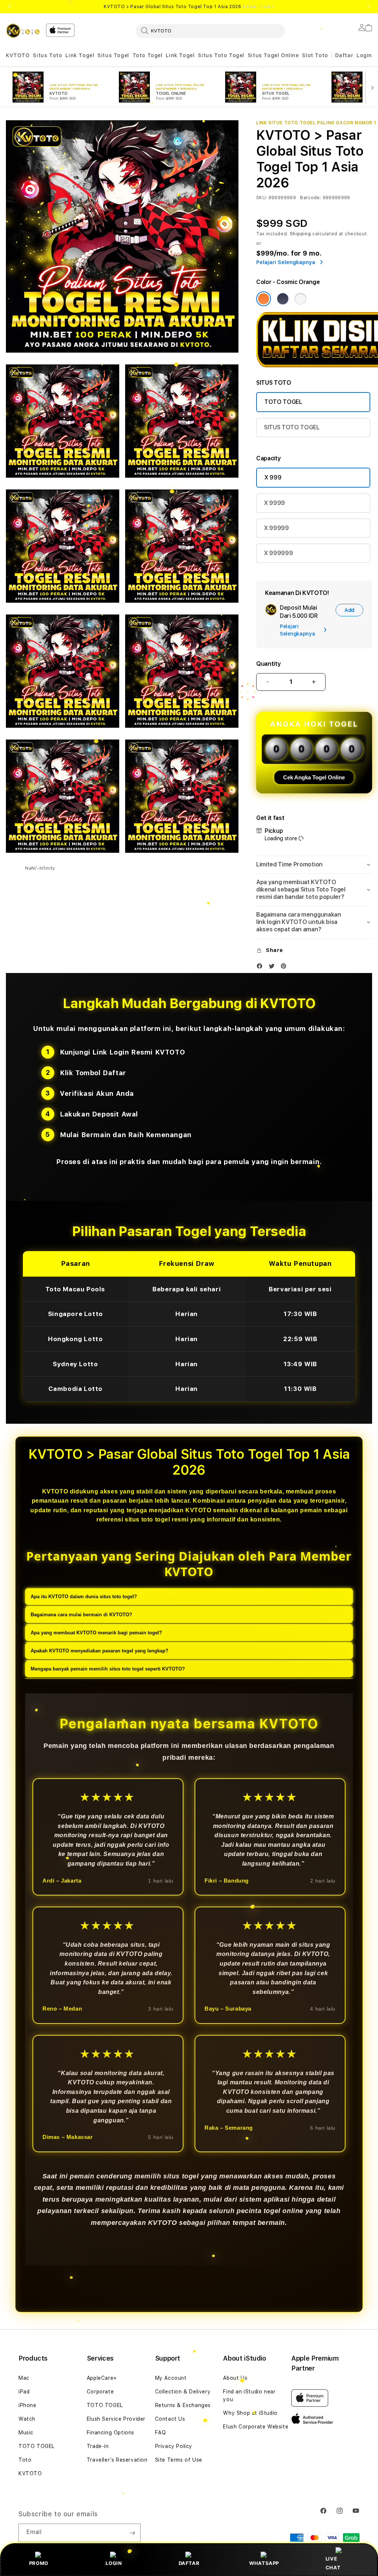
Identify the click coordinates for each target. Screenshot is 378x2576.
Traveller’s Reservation (117, 2460)
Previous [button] (10, 7)
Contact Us (170, 2419)
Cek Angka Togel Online (314, 777)
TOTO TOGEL (283, 402)
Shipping (300, 234)
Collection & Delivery (183, 2392)
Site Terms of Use (179, 2460)
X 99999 (276, 528)
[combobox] (210, 31)
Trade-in (98, 2446)
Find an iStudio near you (249, 2395)
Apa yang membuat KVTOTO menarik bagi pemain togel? (96, 1633)
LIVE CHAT (333, 2563)
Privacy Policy (174, 2446)
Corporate (100, 2392)
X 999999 (278, 553)
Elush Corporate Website (256, 2427)
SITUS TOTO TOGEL (292, 427)
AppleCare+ (102, 2378)
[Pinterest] (285, 968)
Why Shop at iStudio (250, 2413)
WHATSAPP (264, 2563)
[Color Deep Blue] (283, 299)
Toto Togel (148, 55)
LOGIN (114, 2563)
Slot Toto (315, 55)
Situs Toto (47, 55)
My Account (171, 2378)
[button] (18, 56)
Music (26, 2433)
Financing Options (111, 2433)
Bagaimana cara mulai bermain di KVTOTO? (81, 1615)
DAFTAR (189, 2563)
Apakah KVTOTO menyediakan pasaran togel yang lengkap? (99, 1651)
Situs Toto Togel (221, 55)
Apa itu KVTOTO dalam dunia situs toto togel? (84, 1597)
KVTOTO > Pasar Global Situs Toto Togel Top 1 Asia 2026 (189, 7)
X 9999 (274, 503)
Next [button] (368, 7)
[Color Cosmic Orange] (264, 299)
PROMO (39, 2563)
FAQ (161, 2433)
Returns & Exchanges (183, 2405)
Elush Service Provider (116, 2419)
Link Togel (80, 55)
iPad (24, 2392)
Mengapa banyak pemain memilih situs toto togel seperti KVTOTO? (108, 1669)
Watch (27, 2419)
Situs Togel (113, 55)
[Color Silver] (300, 299)
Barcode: (311, 198)
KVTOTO (18, 55)
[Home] (23, 31)
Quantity (268, 664)
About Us (235, 2378)
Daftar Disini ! (258, 7)
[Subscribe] (132, 2533)
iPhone (28, 2405)
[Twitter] (274, 968)
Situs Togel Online (273, 55)
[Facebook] (261, 968)
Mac (24, 2378)
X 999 (273, 477)
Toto (25, 2460)
